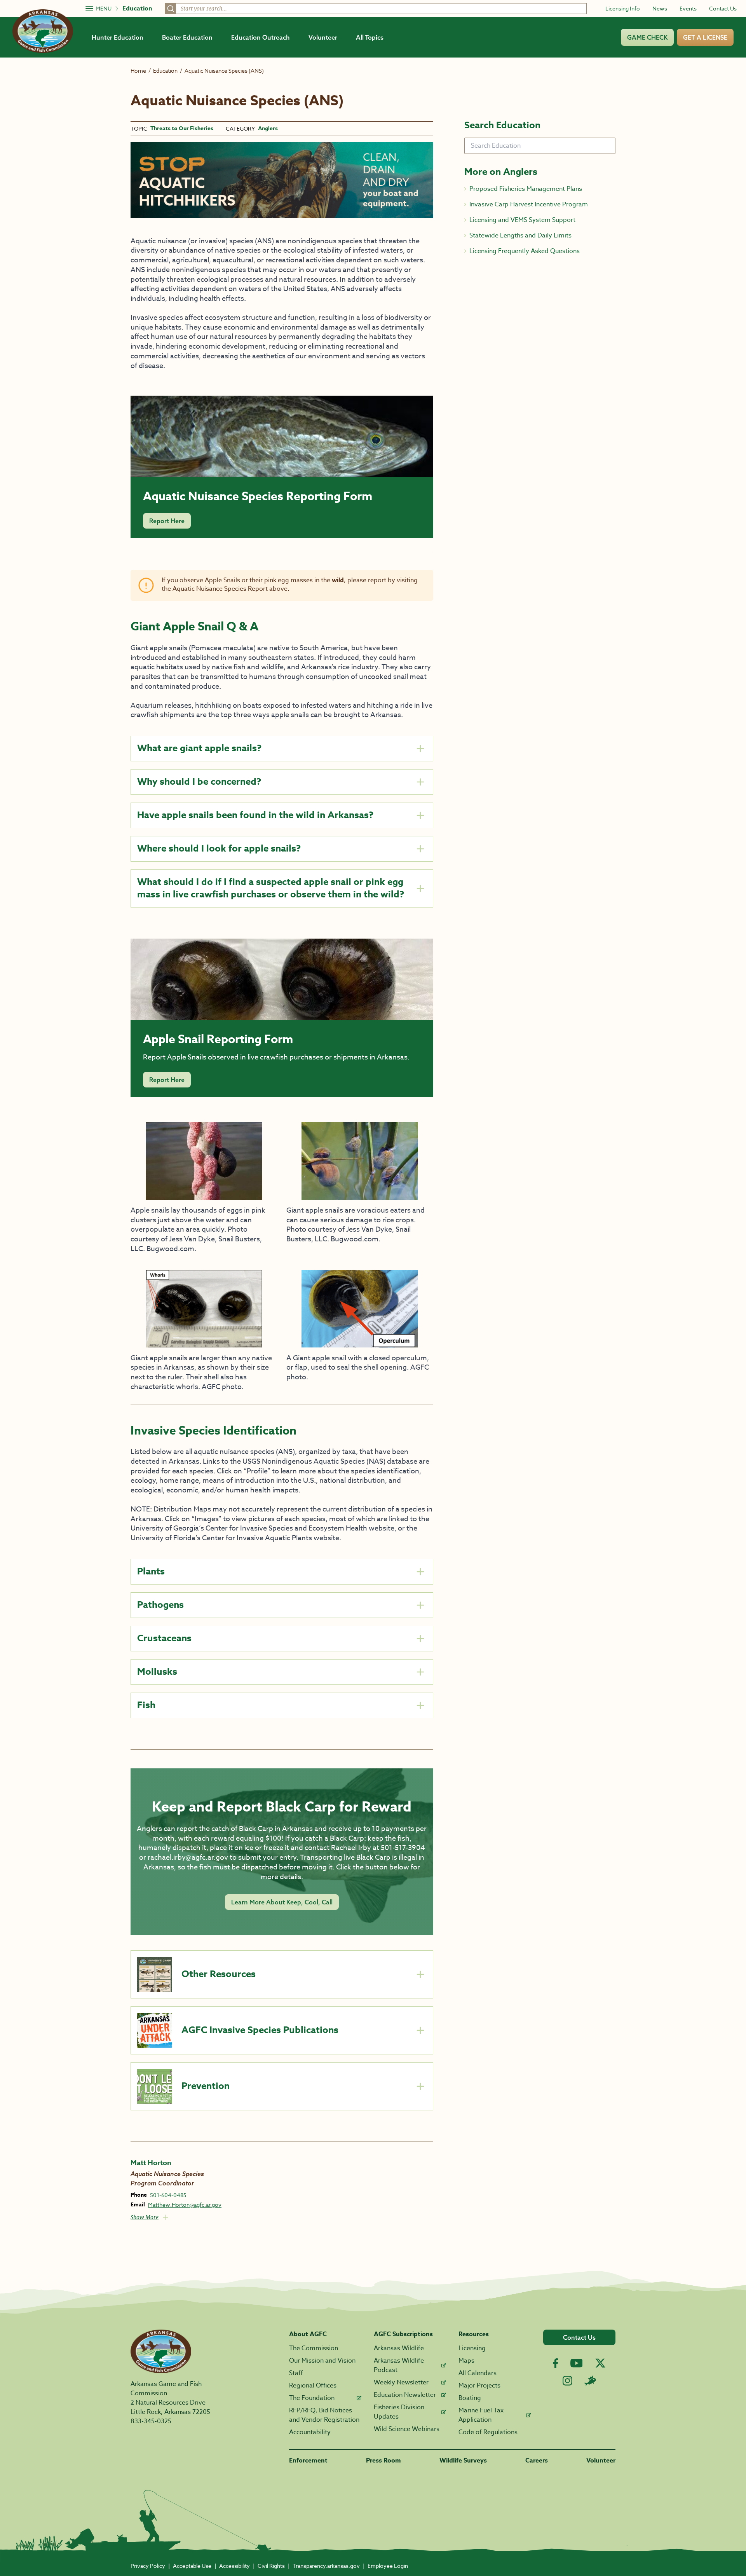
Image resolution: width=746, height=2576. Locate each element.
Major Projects (479, 2386)
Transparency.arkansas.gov (326, 2566)
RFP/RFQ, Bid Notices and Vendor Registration (324, 2415)
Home (138, 71)
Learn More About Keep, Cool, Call (282, 1902)
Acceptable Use (192, 2566)
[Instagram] (567, 2381)
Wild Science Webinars (407, 2429)
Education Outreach (261, 37)
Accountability (310, 2432)
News (660, 8)
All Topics (370, 37)
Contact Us (723, 8)
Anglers (268, 129)
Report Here (167, 521)
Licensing (472, 2348)
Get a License (705, 37)
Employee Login (388, 2566)
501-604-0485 (168, 2195)
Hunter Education (118, 37)
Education (137, 9)
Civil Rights (271, 2566)
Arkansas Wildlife (399, 2348)
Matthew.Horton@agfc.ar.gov (185, 2205)
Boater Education (187, 37)
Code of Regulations (488, 2432)
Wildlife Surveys (463, 2461)
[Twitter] (600, 2363)
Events (688, 8)
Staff (296, 2373)
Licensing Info (623, 8)
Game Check (647, 37)
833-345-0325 (151, 2421)
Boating (470, 2398)
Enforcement (308, 2461)
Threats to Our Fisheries (182, 129)
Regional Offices (313, 2386)
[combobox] (376, 9)
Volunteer (323, 37)
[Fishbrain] (590, 2381)
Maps (466, 2361)
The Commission (314, 2348)
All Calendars (478, 2373)
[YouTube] (577, 2363)
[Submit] (171, 9)
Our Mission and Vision (322, 2361)
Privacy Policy (148, 2566)
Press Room (383, 2461)
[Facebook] (555, 2363)
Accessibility (234, 2566)
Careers (537, 2461)
